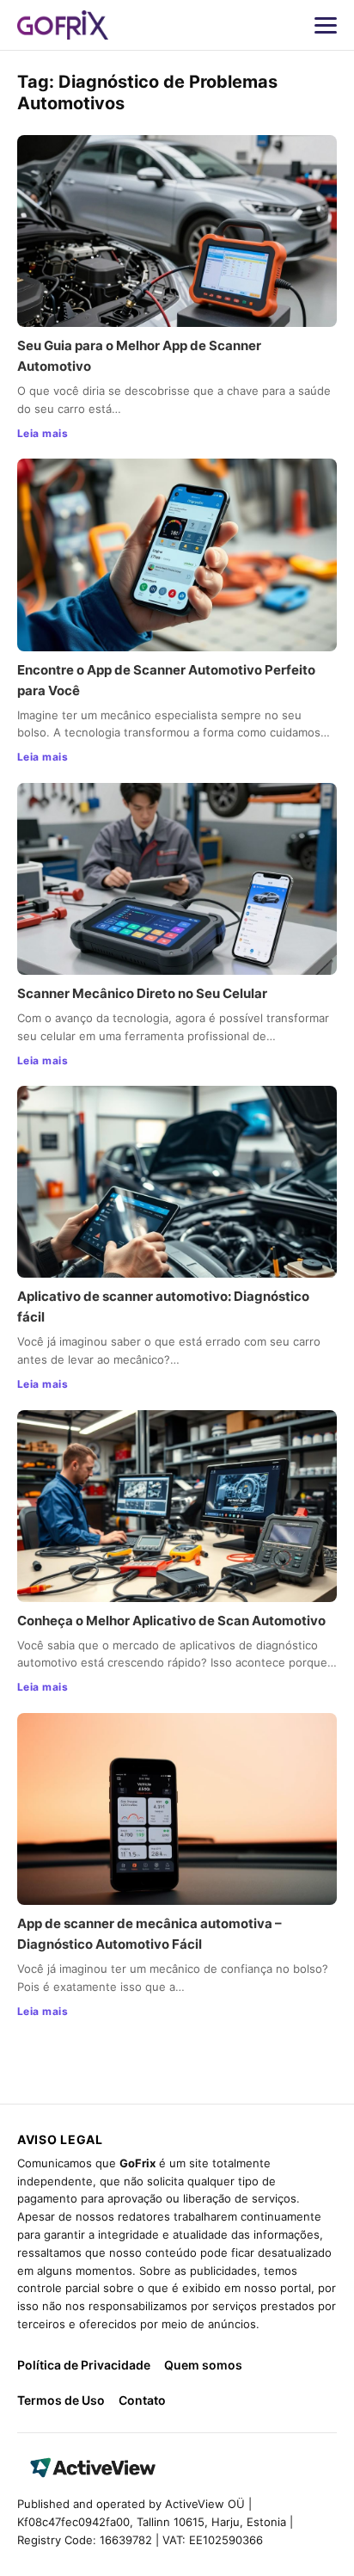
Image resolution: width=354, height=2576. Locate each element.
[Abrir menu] (326, 25)
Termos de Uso (61, 2400)
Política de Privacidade (84, 2365)
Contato (142, 2400)
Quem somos (203, 2365)
